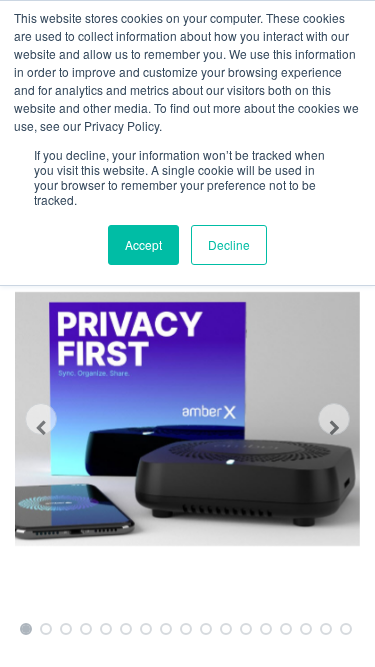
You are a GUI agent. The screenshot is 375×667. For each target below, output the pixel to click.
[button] (41, 419)
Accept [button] (143, 244)
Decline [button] (229, 244)
